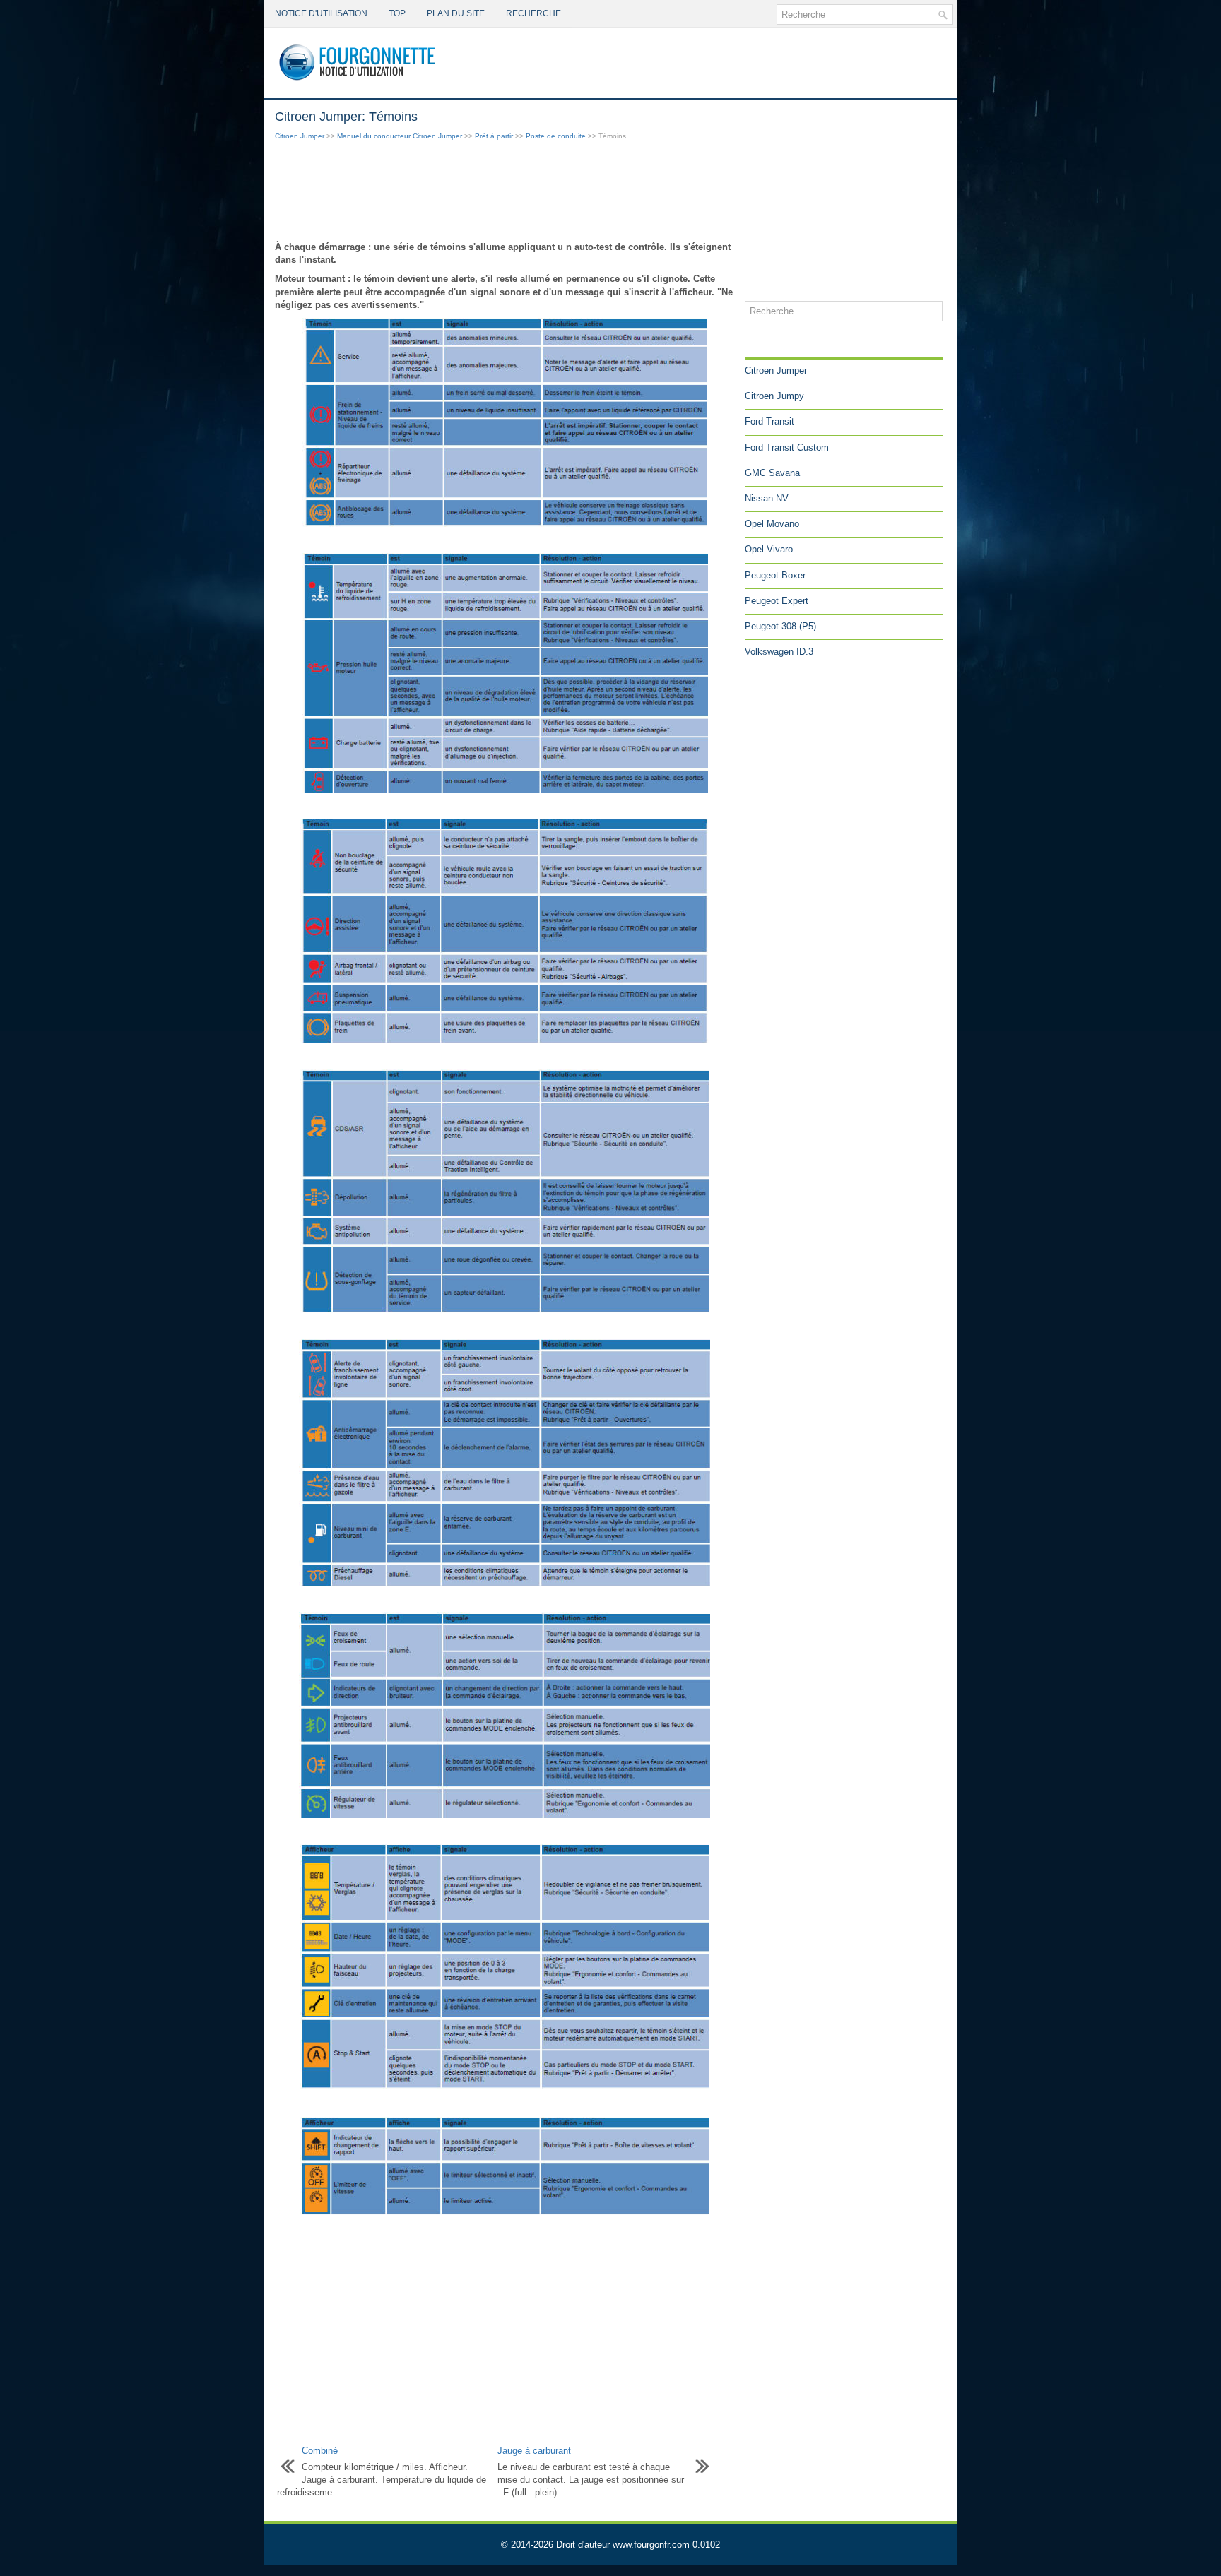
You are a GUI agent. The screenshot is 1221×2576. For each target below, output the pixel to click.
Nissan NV (767, 498)
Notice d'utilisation (321, 13)
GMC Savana (772, 473)
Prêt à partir (494, 136)
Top (397, 13)
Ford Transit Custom (787, 447)
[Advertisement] (505, 192)
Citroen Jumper (300, 136)
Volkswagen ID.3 (779, 652)
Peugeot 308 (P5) (780, 626)
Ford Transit (769, 421)
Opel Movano (772, 524)
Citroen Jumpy (774, 396)
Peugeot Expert (777, 601)
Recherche (533, 13)
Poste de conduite (556, 136)
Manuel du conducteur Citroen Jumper (400, 136)
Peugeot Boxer (775, 575)
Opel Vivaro (769, 549)
